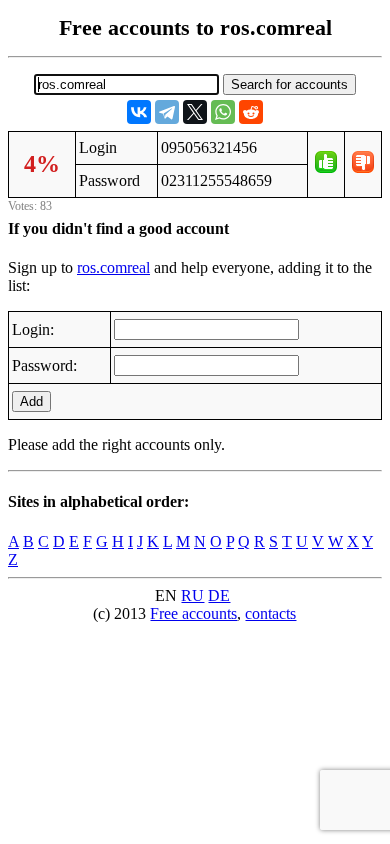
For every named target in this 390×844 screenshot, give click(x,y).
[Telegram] (167, 112)
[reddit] (251, 112)
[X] (195, 112)
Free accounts (193, 613)
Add (31, 401)
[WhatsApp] (223, 112)
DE (219, 595)
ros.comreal (113, 267)
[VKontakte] (139, 112)
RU (192, 595)
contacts (270, 613)
